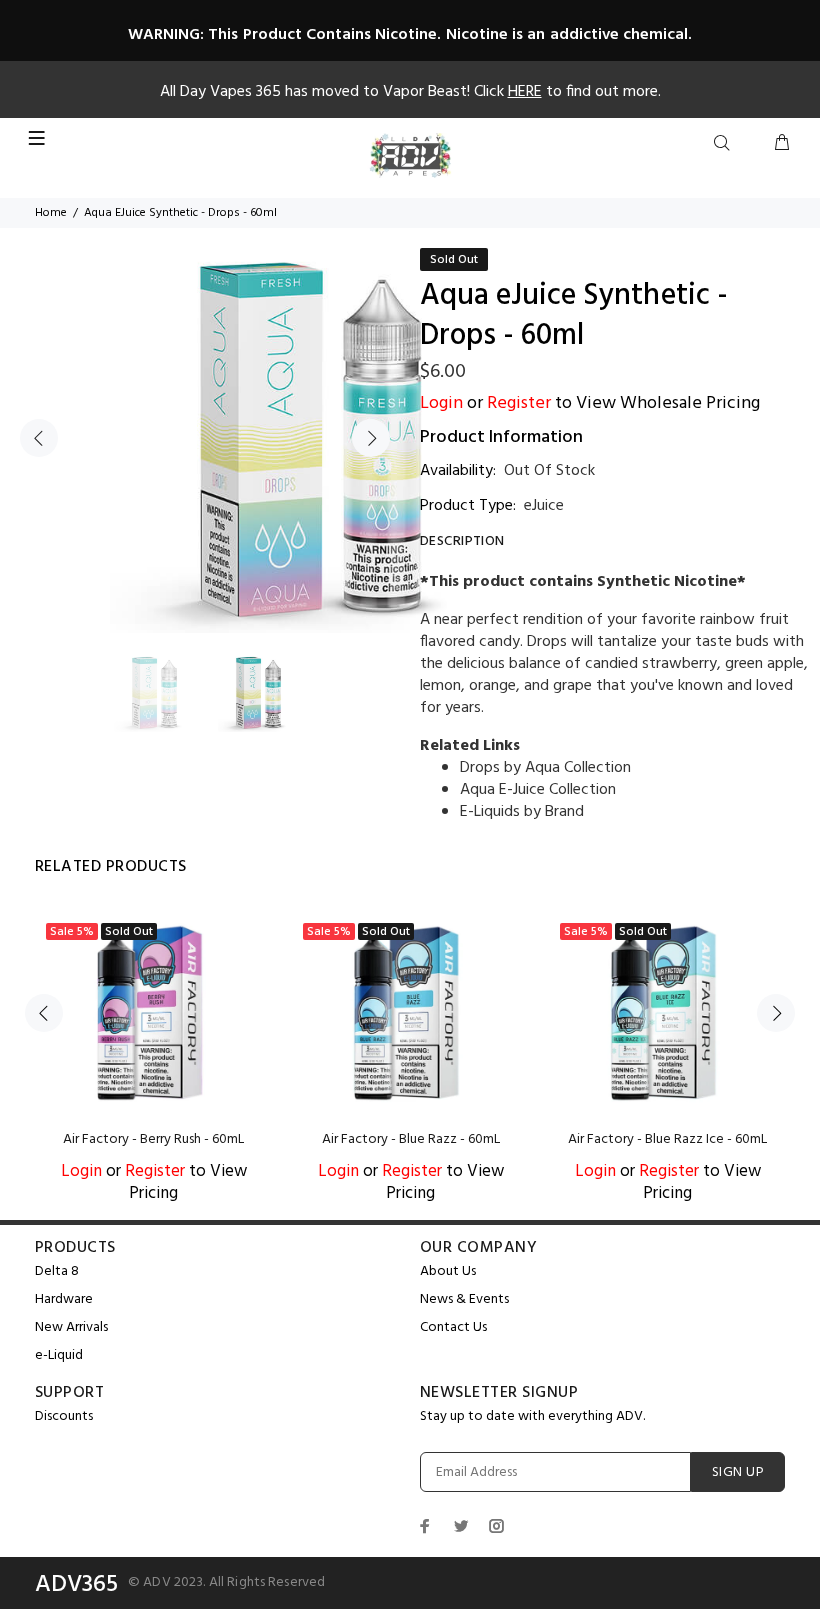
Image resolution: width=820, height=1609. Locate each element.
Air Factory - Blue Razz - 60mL (411, 1139)
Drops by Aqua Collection (545, 768)
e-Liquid (59, 1355)
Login (441, 403)
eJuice (544, 506)
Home (51, 213)
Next (371, 438)
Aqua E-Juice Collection (538, 790)
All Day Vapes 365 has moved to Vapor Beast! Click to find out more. (410, 92)
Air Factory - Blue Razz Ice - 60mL (667, 1139)
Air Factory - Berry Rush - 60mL (153, 1139)
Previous (39, 438)
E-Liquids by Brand (522, 812)
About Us (448, 1271)
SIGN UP (738, 1472)
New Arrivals (71, 1327)
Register (519, 403)
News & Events (464, 1299)
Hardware (64, 1299)
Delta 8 (57, 1271)
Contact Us (453, 1327)
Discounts (64, 1416)
